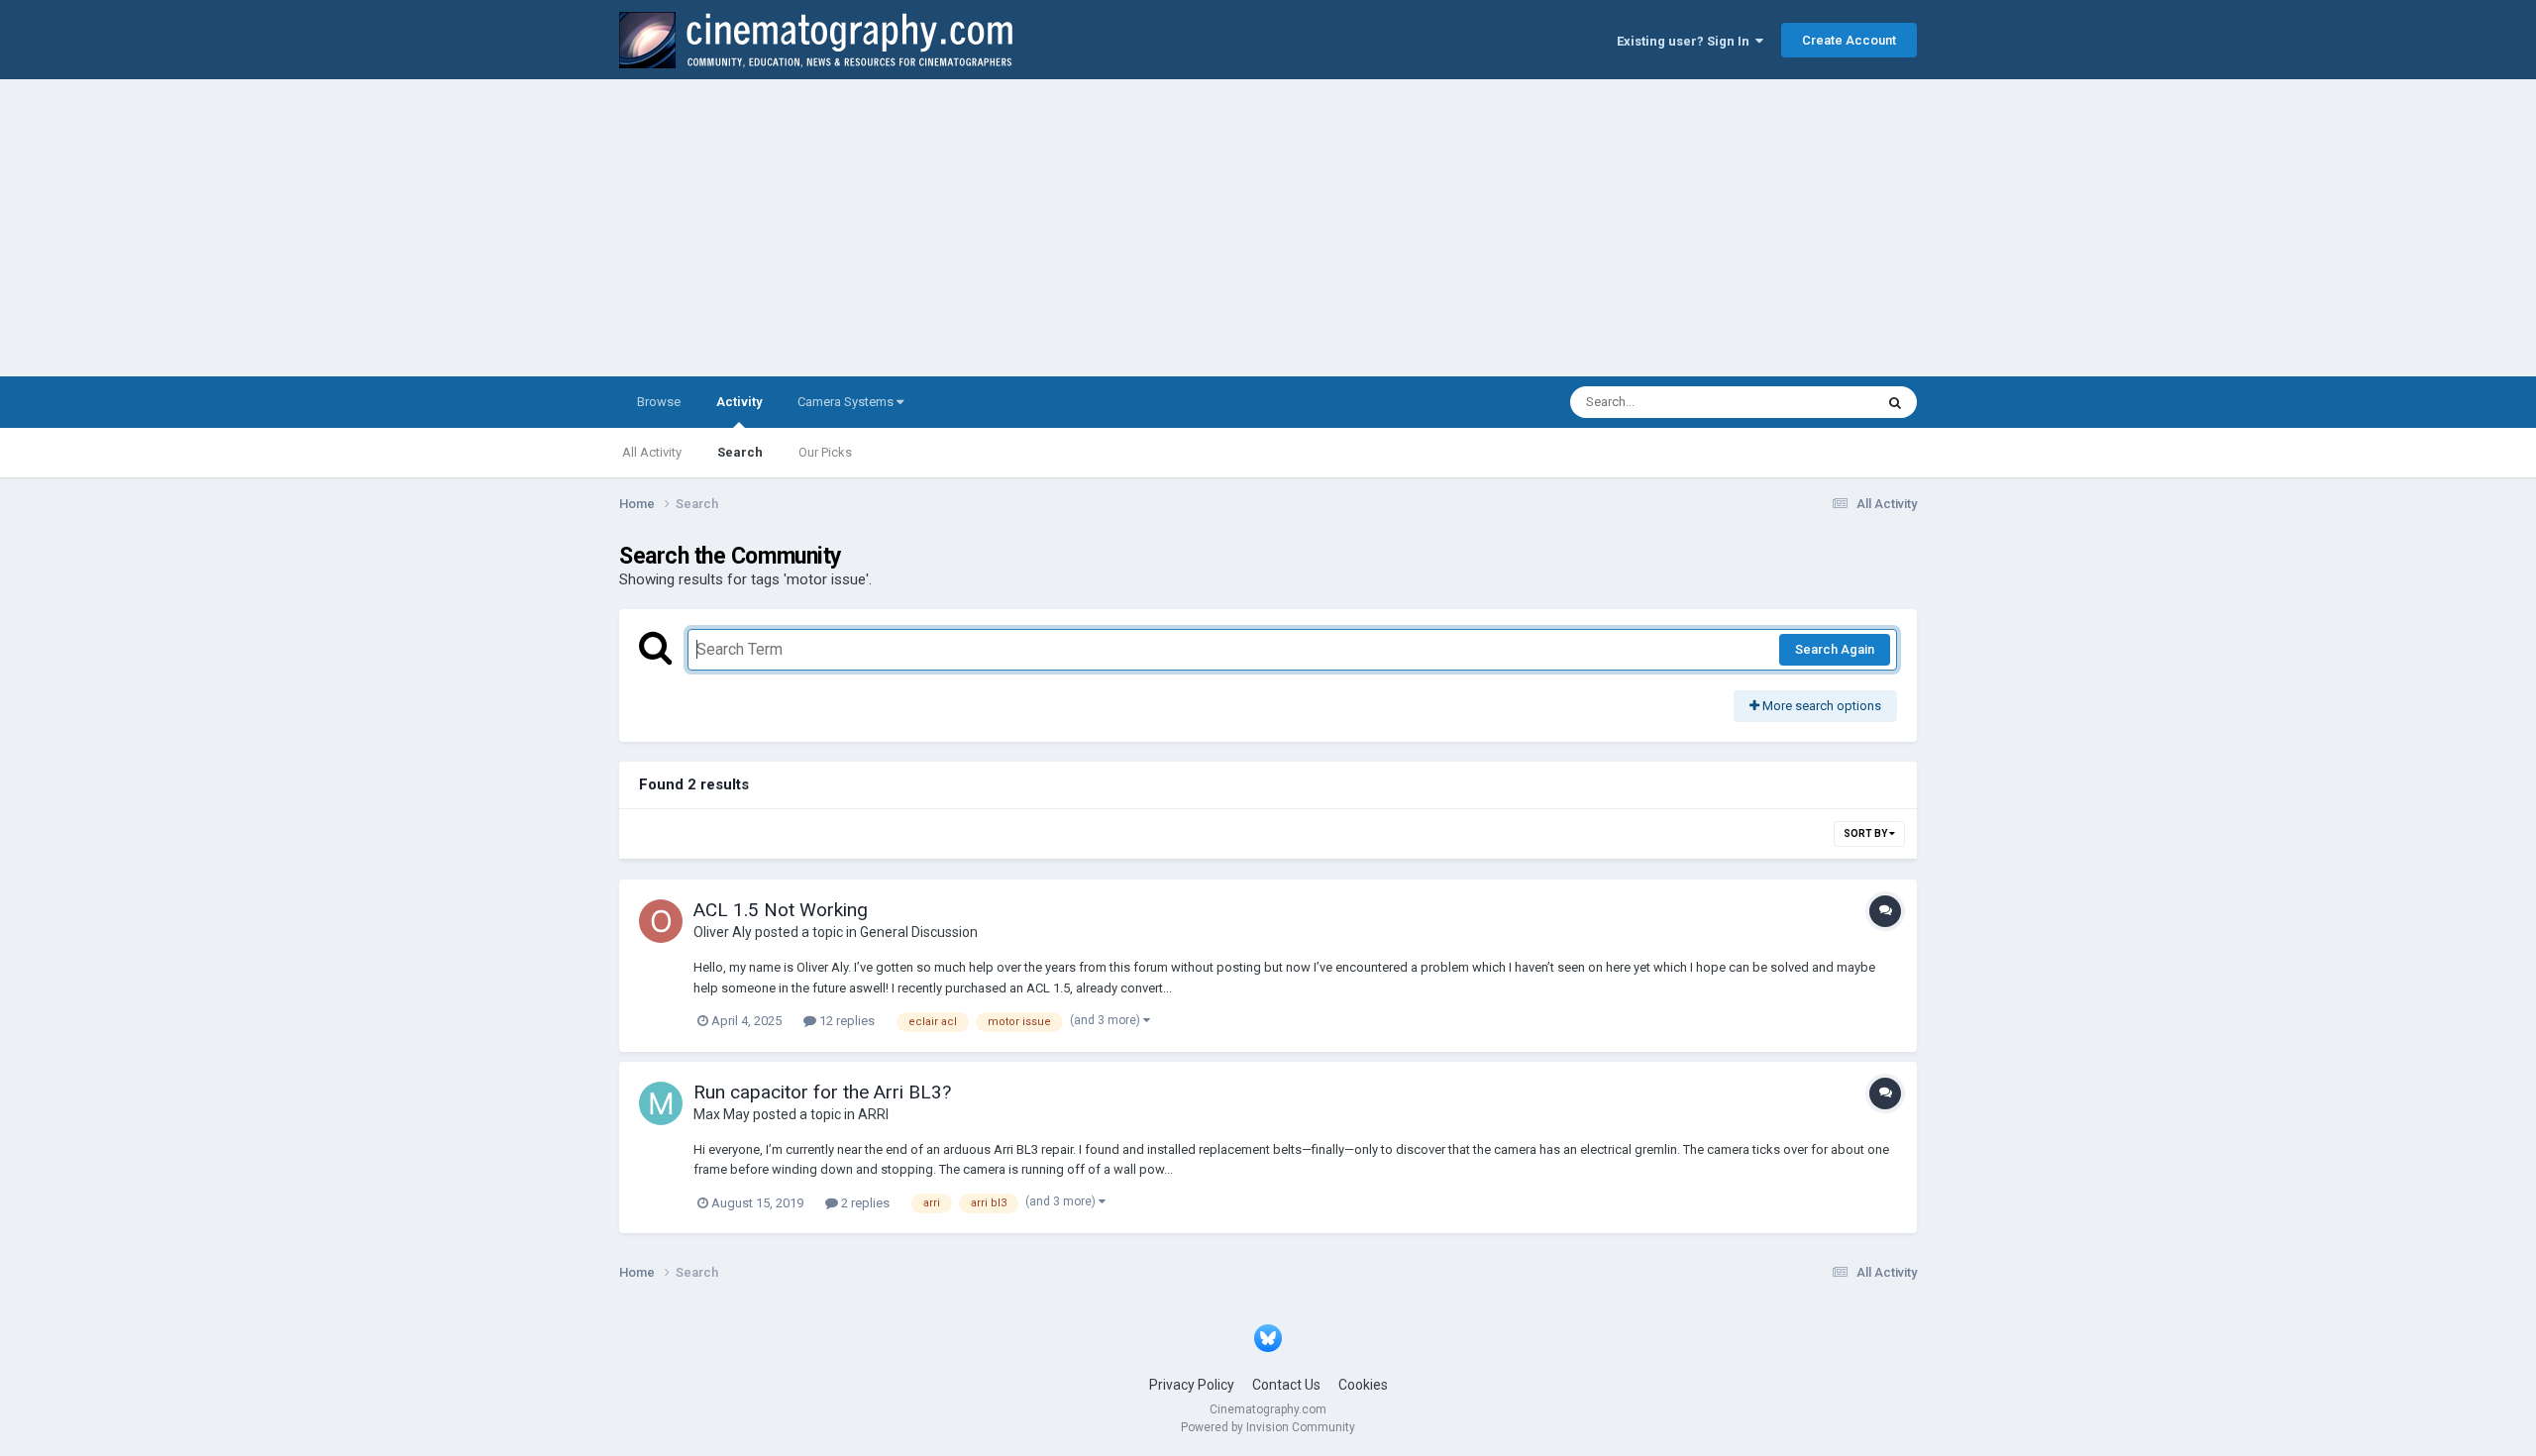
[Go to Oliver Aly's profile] (661, 921)
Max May (722, 1114)
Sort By (1866, 833)
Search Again (1835, 649)
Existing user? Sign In (1686, 41)
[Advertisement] (1268, 228)
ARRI (873, 1114)
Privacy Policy (1192, 1385)
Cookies (1363, 1385)
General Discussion (919, 932)
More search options (1820, 706)
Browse (659, 402)
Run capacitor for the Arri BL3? (822, 1092)
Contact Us (1286, 1385)
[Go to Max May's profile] (661, 1103)
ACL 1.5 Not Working (781, 910)
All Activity (652, 452)
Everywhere (1815, 402)
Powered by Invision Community (1268, 1427)
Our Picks (825, 452)
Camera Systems (847, 402)
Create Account (1849, 40)
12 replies (845, 1021)
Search (740, 452)
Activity (739, 402)
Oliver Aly (723, 932)
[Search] (1895, 402)
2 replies (864, 1203)
